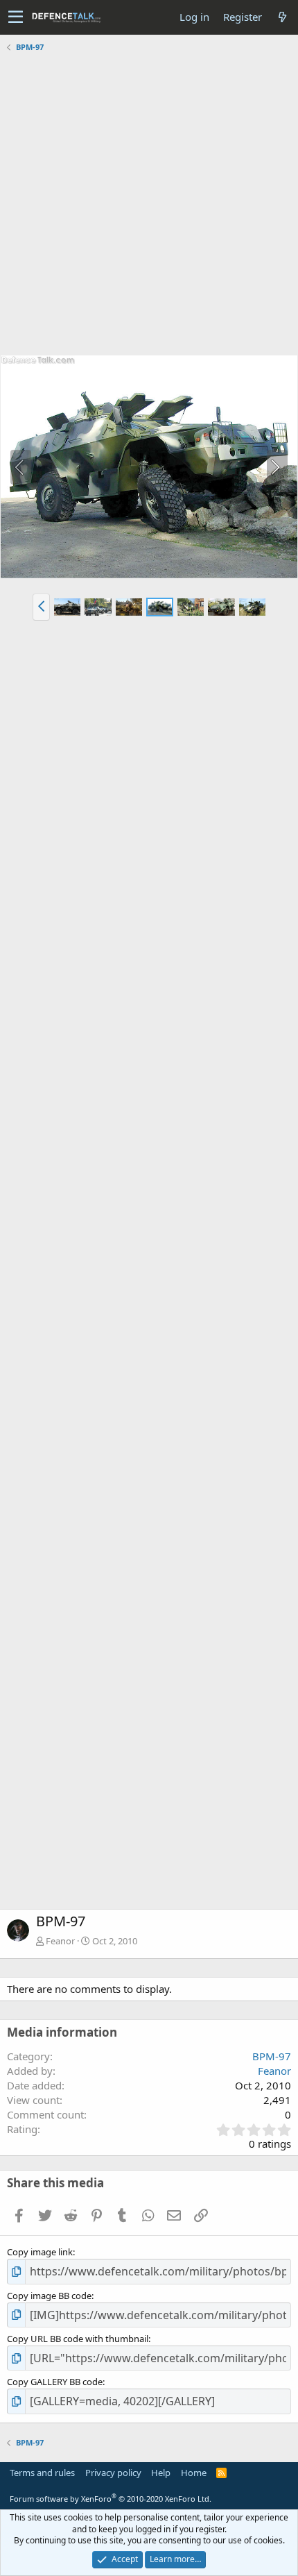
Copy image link (40, 2252)
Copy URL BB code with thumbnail (78, 2339)
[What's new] (282, 17)
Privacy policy (113, 2473)
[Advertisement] (149, 205)
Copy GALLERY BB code (55, 2382)
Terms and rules (42, 2473)
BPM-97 (272, 2056)
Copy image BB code (49, 2296)
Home (194, 2473)
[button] (16, 17)
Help (161, 2473)
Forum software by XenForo (111, 2499)
